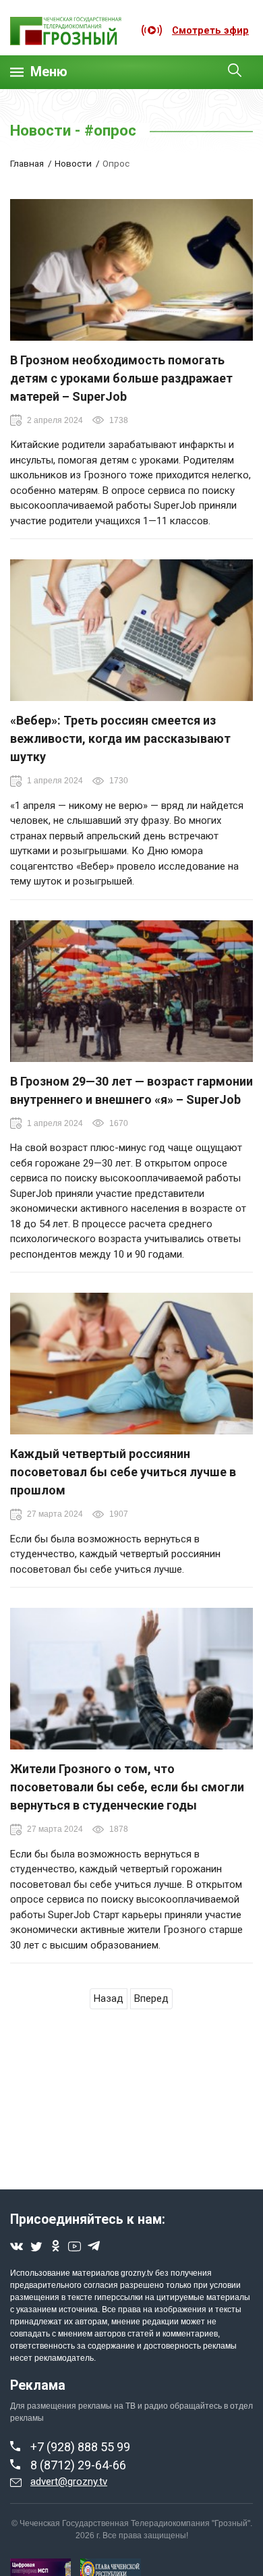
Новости (73, 163)
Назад (109, 1998)
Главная (27, 163)
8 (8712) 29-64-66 (78, 2465)
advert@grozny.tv (69, 2482)
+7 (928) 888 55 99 (80, 2447)
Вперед (151, 1998)
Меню (49, 72)
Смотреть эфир (210, 30)
